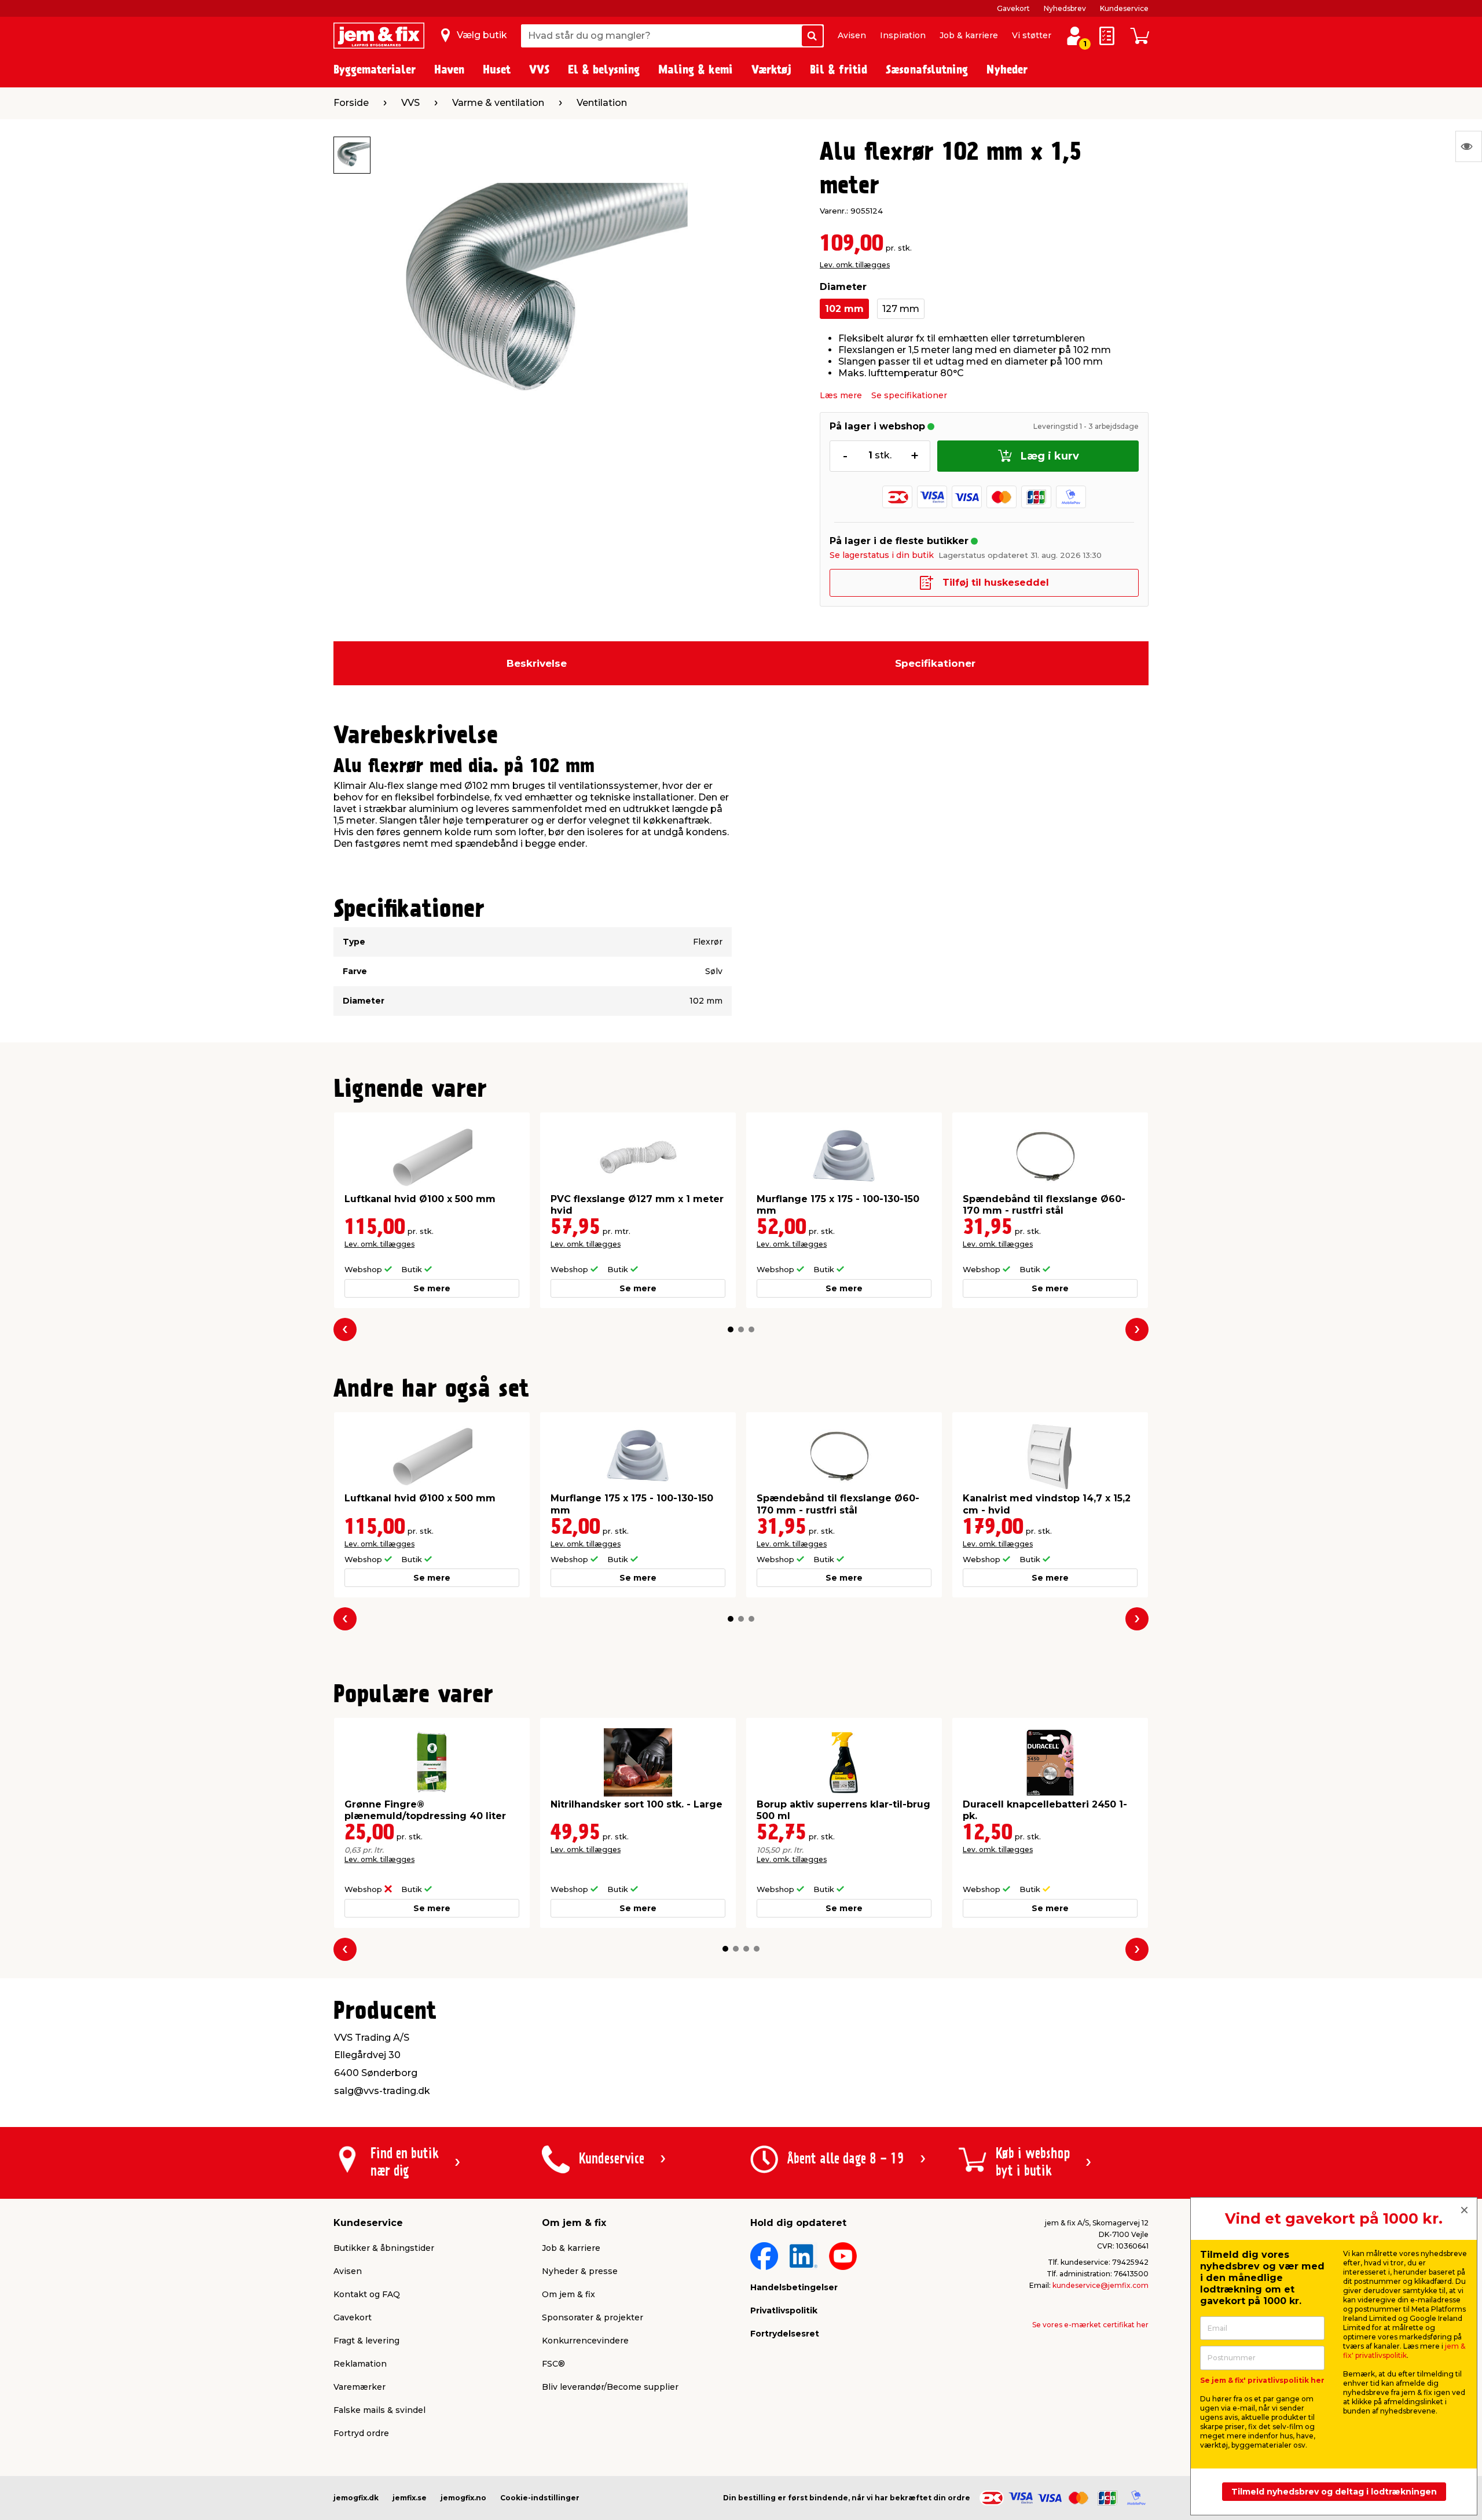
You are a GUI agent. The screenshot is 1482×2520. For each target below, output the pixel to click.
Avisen (852, 35)
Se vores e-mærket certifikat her (1090, 2325)
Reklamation (360, 2364)
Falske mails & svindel (379, 2410)
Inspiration (903, 35)
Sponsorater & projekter (593, 2317)
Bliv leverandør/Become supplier (610, 2387)
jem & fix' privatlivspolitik (1404, 2351)
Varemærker (360, 2387)
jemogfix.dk (356, 2498)
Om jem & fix (568, 2294)
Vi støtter (1032, 35)
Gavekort (1013, 8)
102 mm (844, 309)
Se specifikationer (909, 395)
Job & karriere (969, 35)
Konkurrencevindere (585, 2341)
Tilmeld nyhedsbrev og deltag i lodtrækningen (1334, 2492)
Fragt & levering (366, 2341)
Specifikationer (935, 663)
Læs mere (841, 395)
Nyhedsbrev (1065, 8)
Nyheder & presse (580, 2271)
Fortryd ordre (361, 2433)
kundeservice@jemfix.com (1101, 2285)
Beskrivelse (537, 663)
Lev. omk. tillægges (855, 265)
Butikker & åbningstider (384, 2248)
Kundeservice (1124, 8)
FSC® (553, 2364)
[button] (731, 1329)
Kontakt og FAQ (367, 2294)
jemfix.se (410, 2498)
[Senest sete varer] (1469, 146)
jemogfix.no (463, 2498)
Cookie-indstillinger (540, 2498)
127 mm (901, 309)
